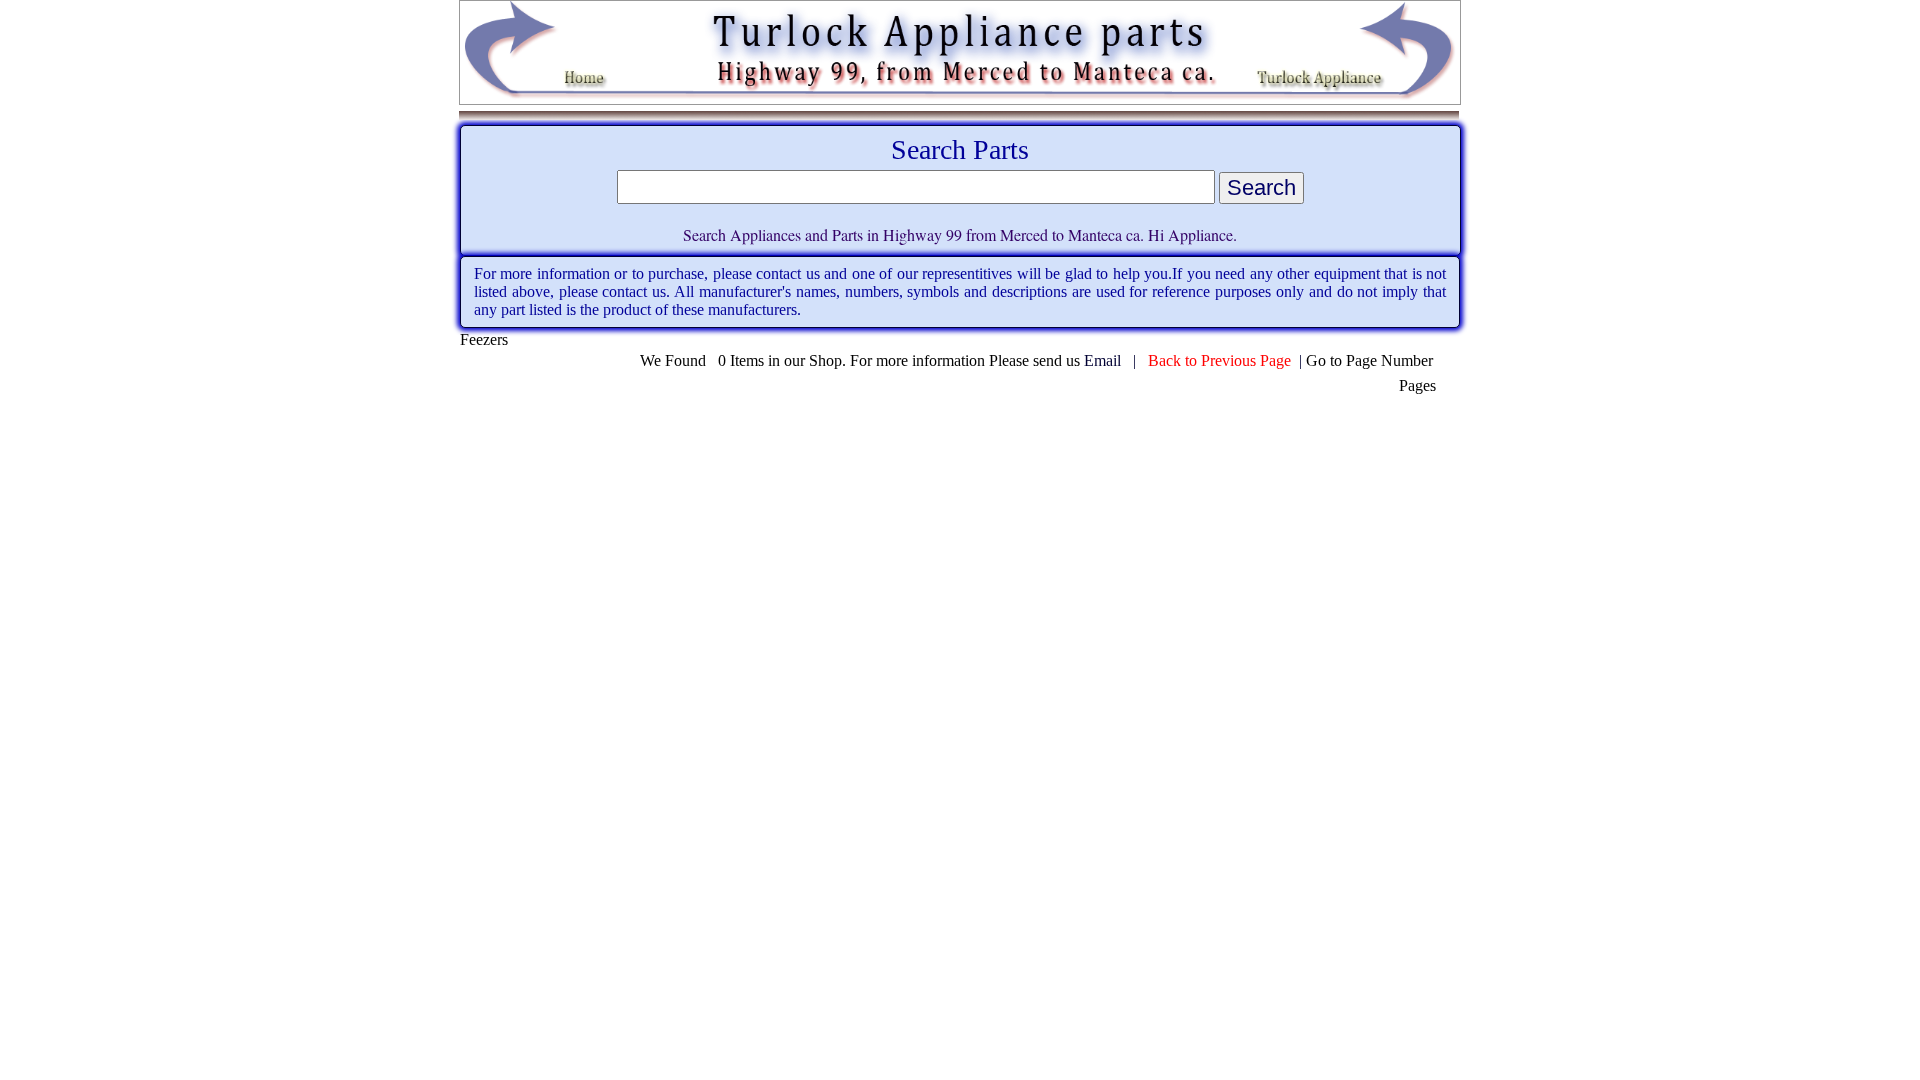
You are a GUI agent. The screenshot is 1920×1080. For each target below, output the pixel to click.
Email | (1116, 360)
